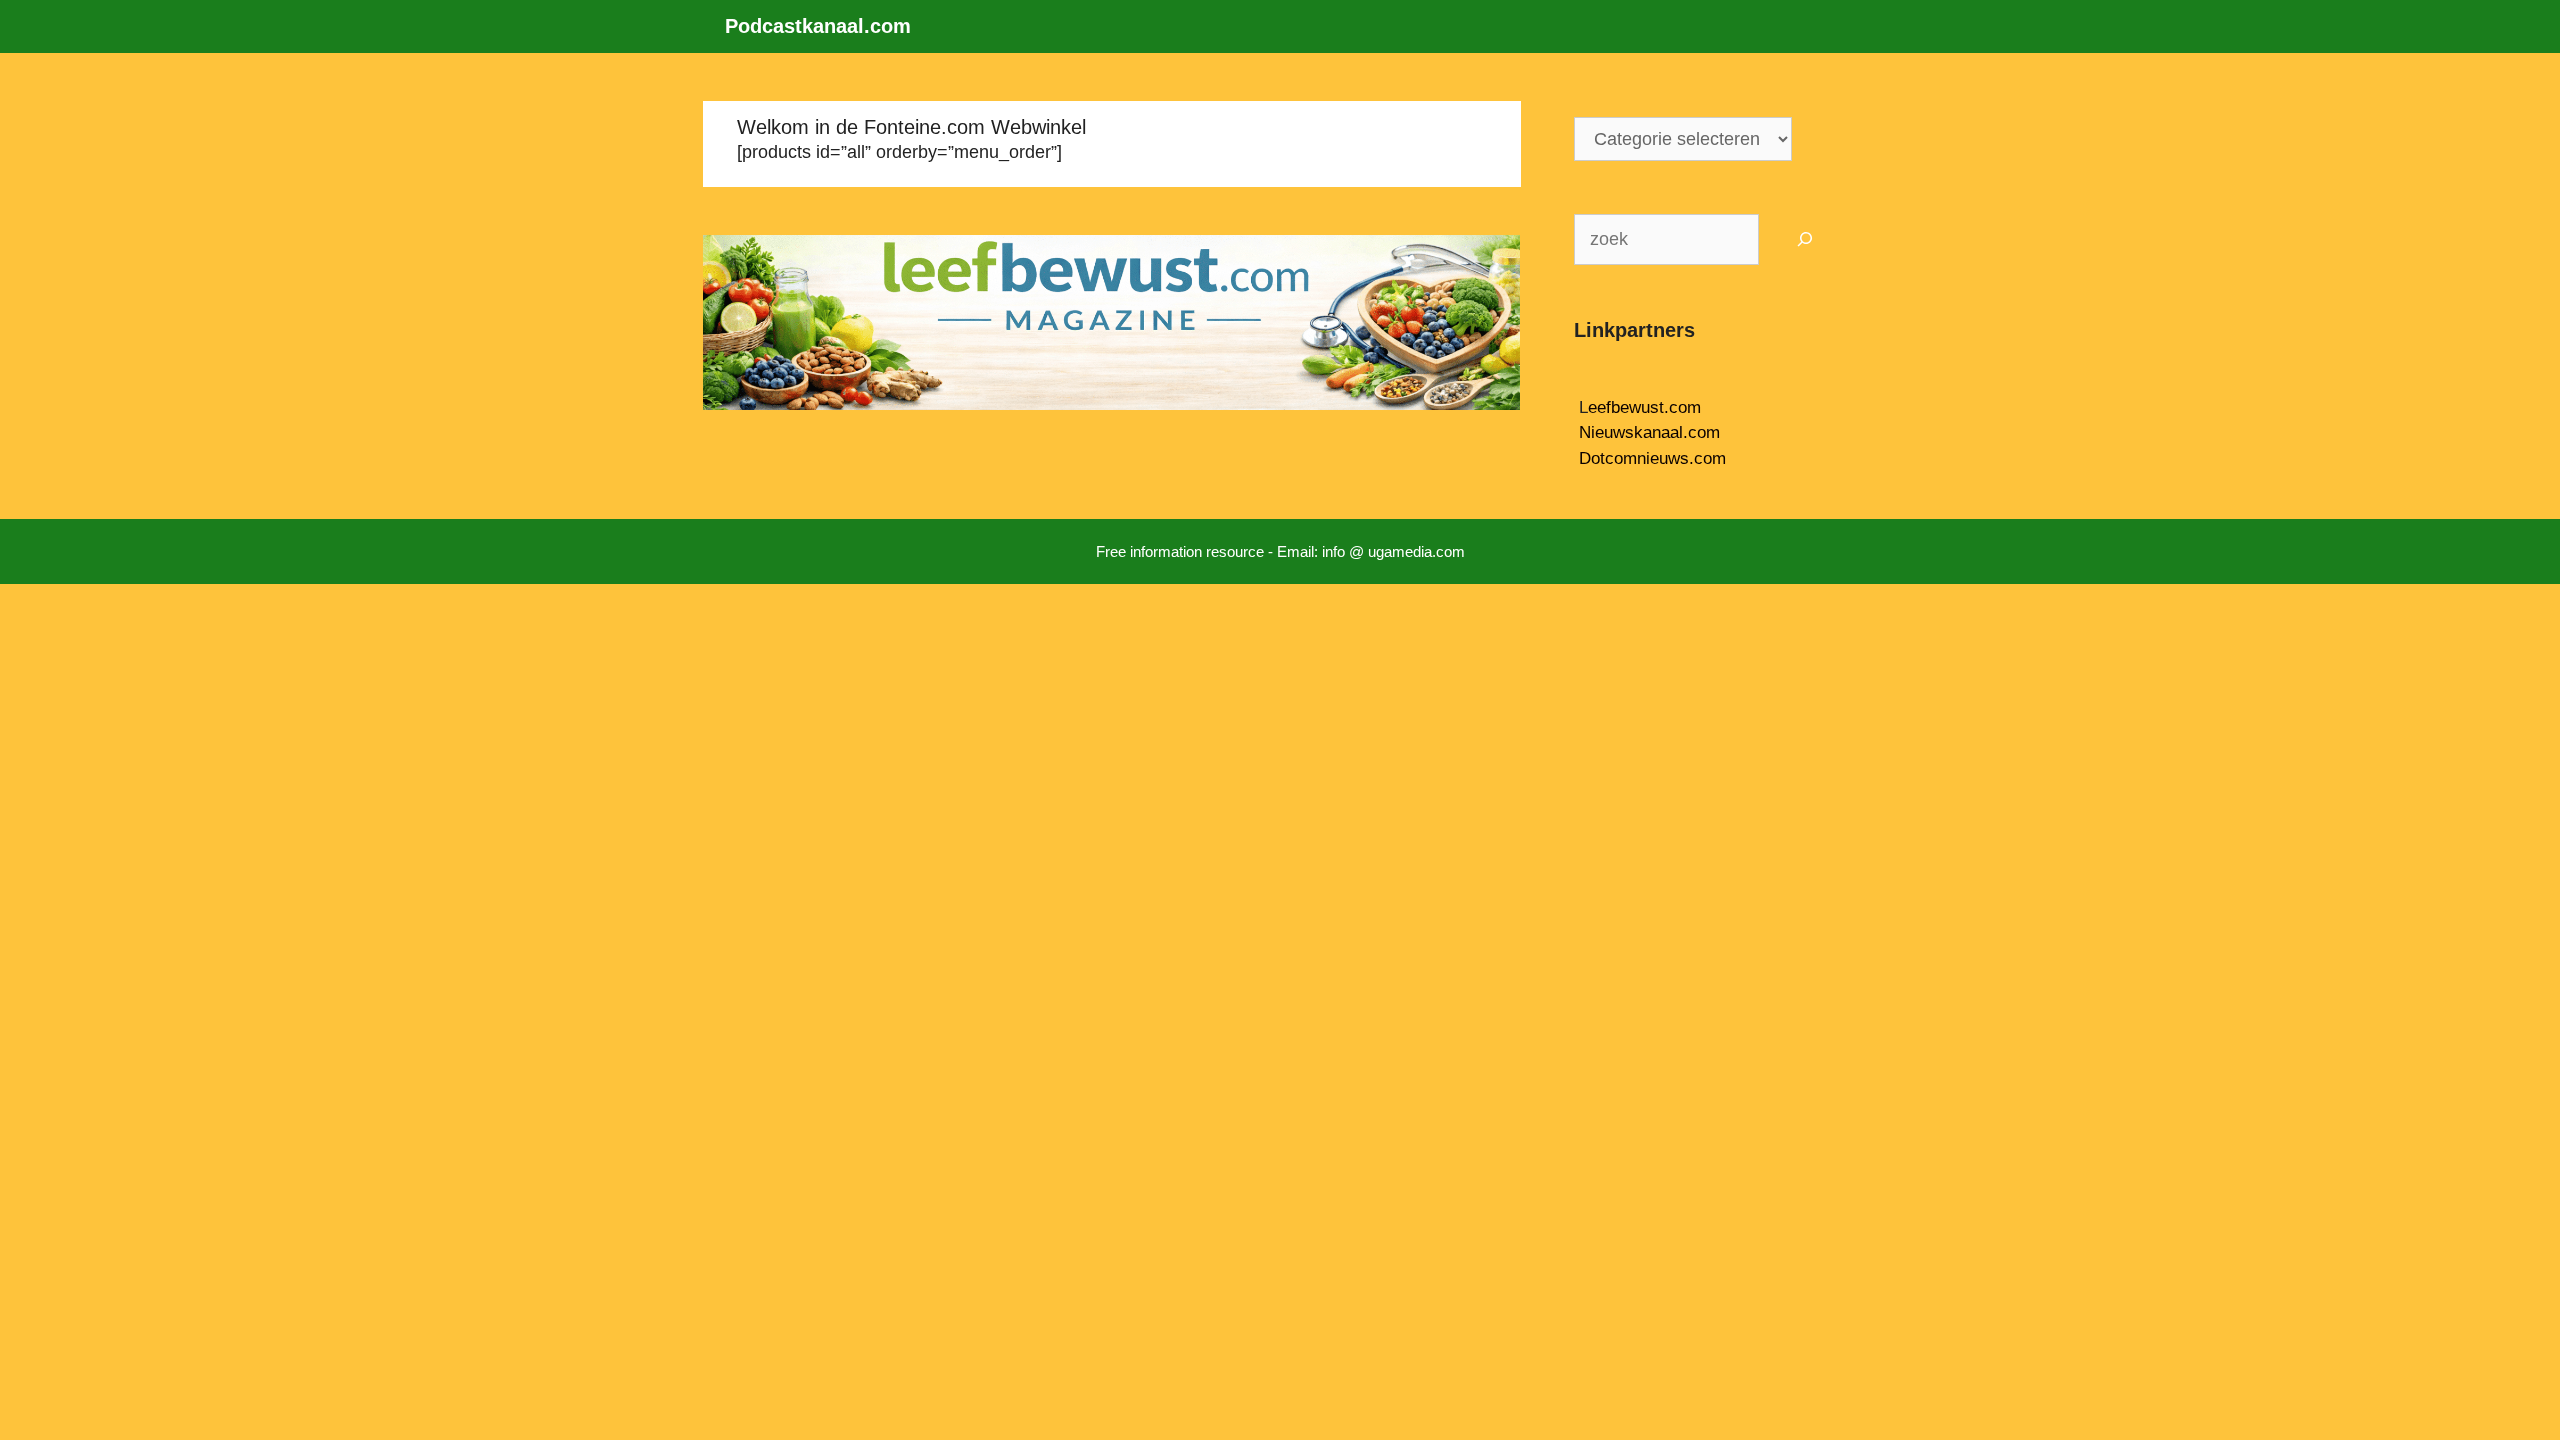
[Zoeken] (1805, 239)
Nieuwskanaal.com (1649, 432)
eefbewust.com (1644, 407)
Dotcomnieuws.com (1652, 458)
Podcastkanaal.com (818, 26)
